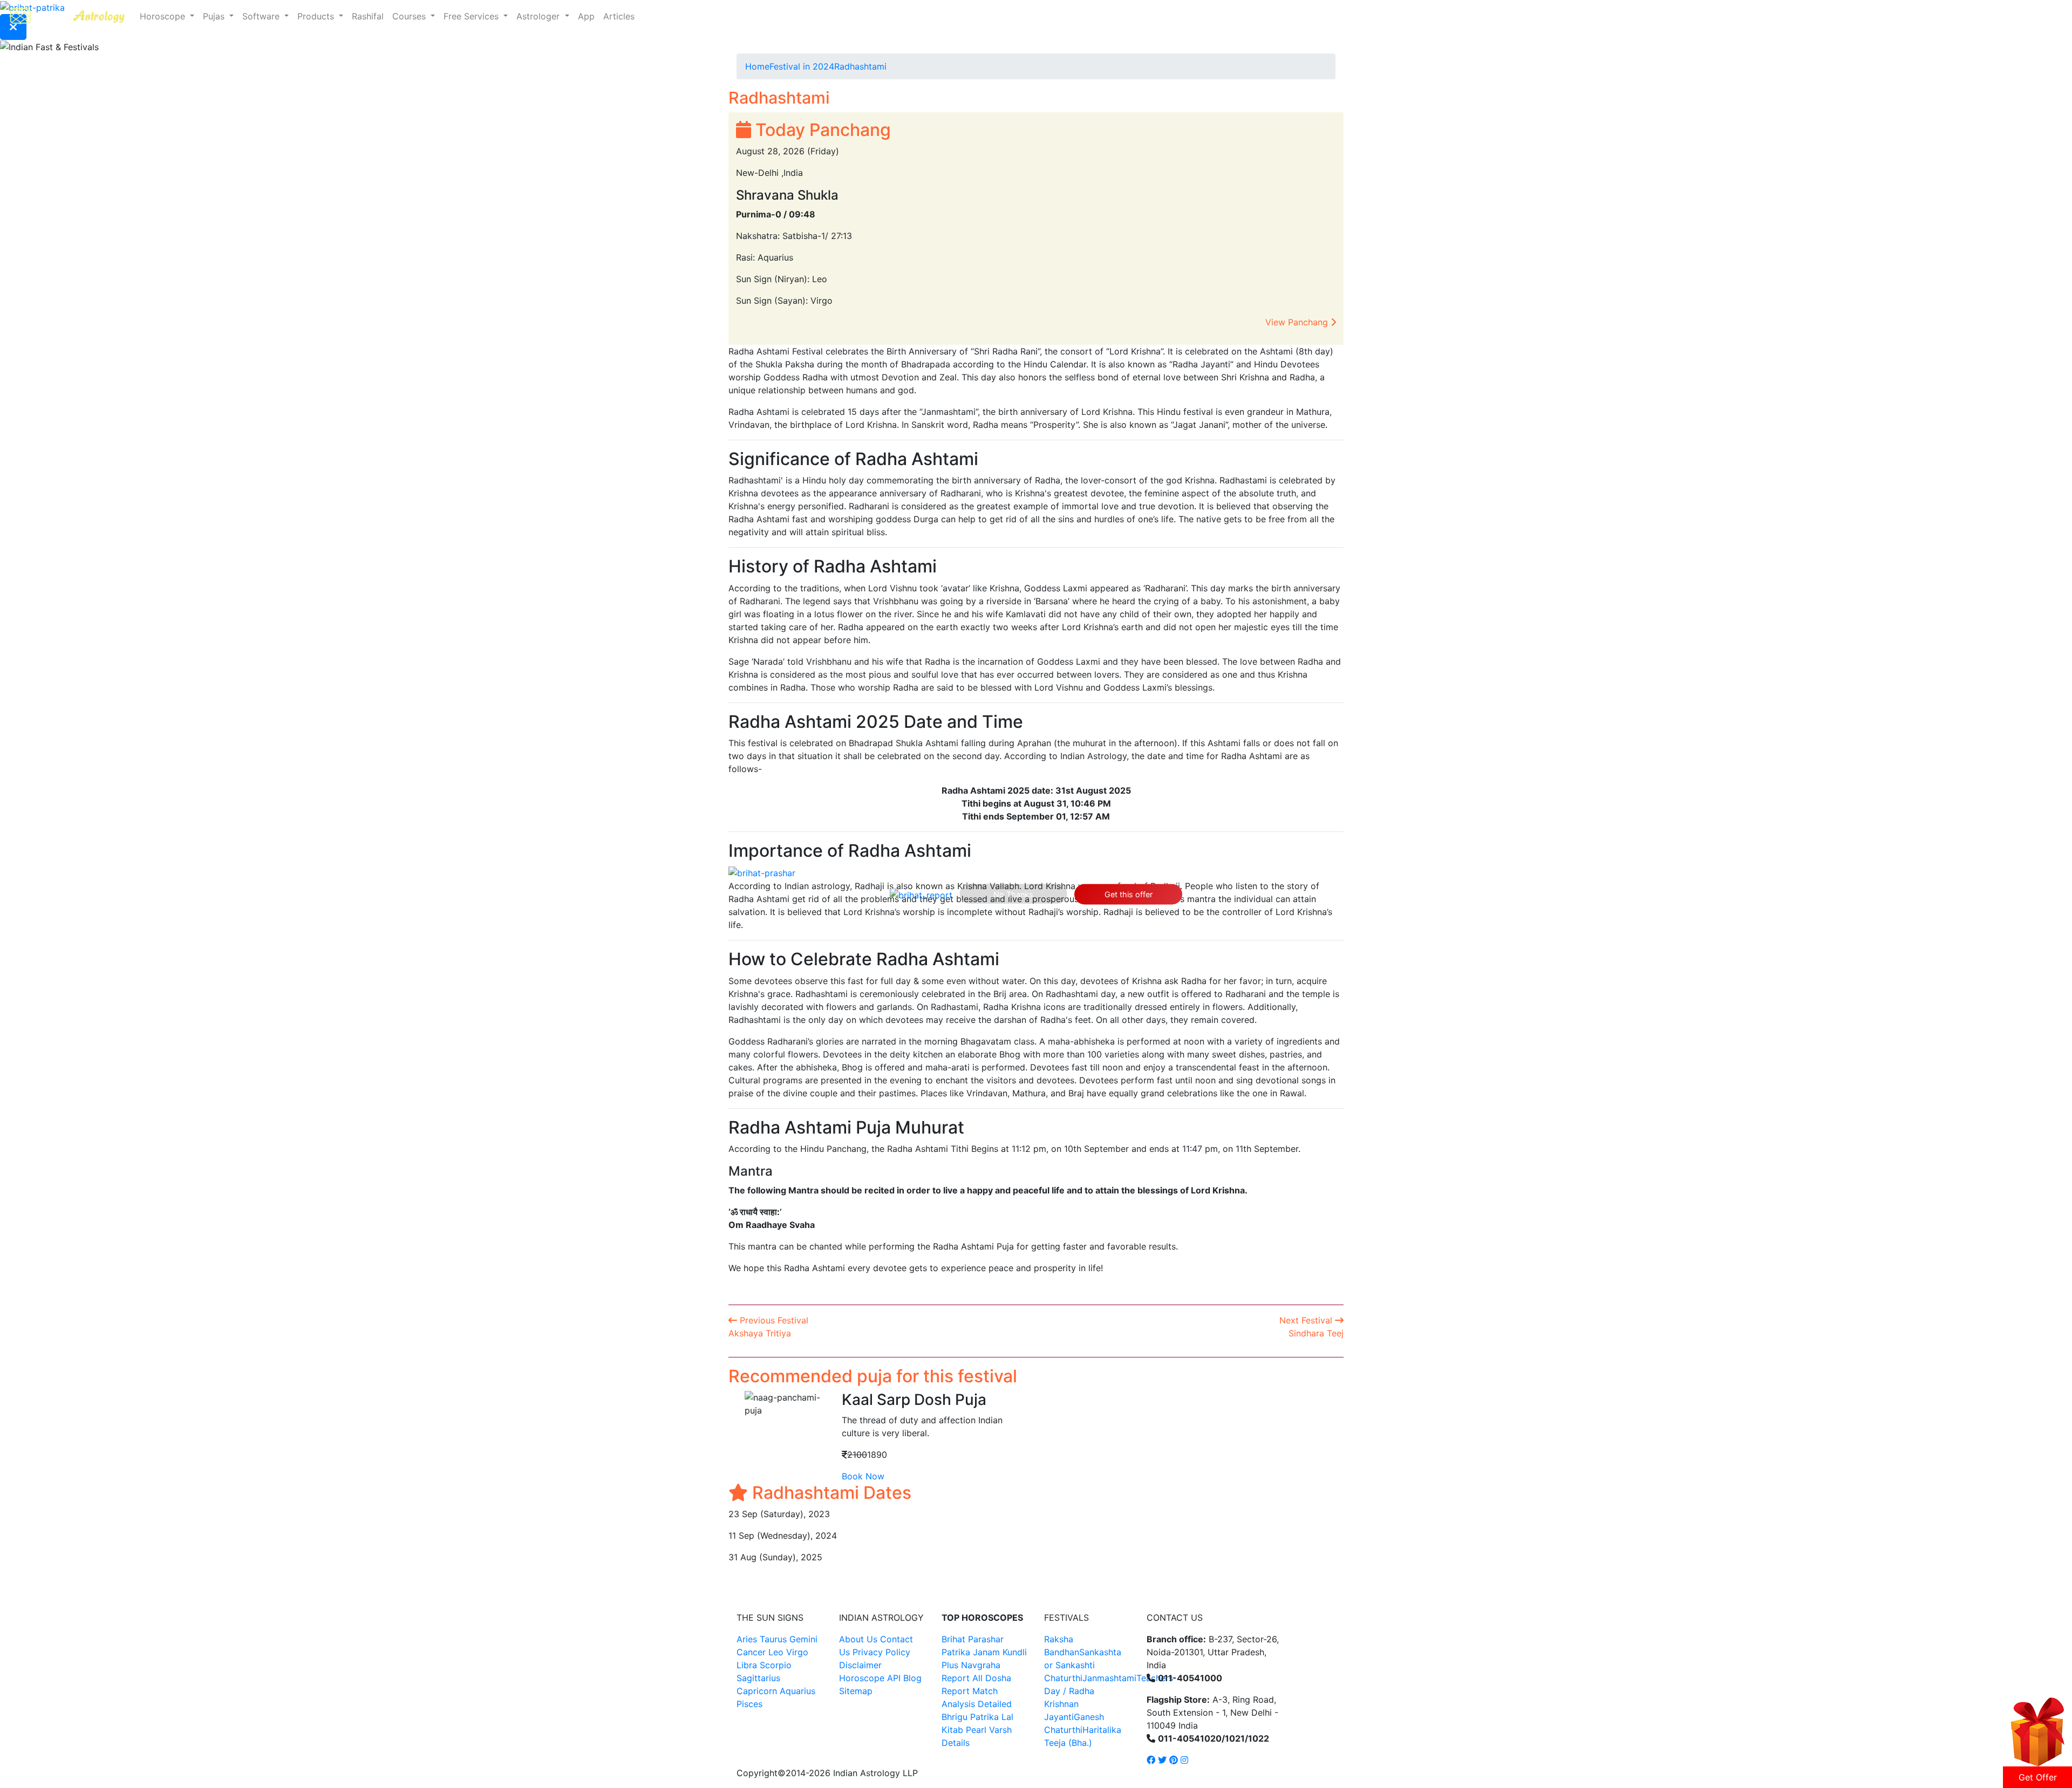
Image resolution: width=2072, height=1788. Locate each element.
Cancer (751, 1652)
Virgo (797, 1652)
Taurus (773, 1639)
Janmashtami (1109, 1678)
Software (262, 16)
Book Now (863, 1476)
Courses (410, 16)
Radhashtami (860, 66)
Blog (912, 1678)
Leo (776, 1652)
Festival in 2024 (802, 66)
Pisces (749, 1704)
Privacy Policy (881, 1652)
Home (757, 66)
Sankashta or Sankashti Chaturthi (1083, 1665)
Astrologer (539, 16)
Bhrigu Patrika (970, 1717)
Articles (619, 16)
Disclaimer (860, 1665)
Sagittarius (758, 1678)
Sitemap (856, 1691)
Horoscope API (870, 1678)
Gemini (803, 1639)
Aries (748, 1639)
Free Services (472, 16)
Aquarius (798, 1691)
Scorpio (776, 1665)
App (586, 16)
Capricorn (757, 1691)
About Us (858, 1639)
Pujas (215, 16)
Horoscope (164, 16)
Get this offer (1129, 894)
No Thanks (1013, 894)
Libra (747, 1665)
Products (317, 16)
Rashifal (368, 16)
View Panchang (1298, 322)
